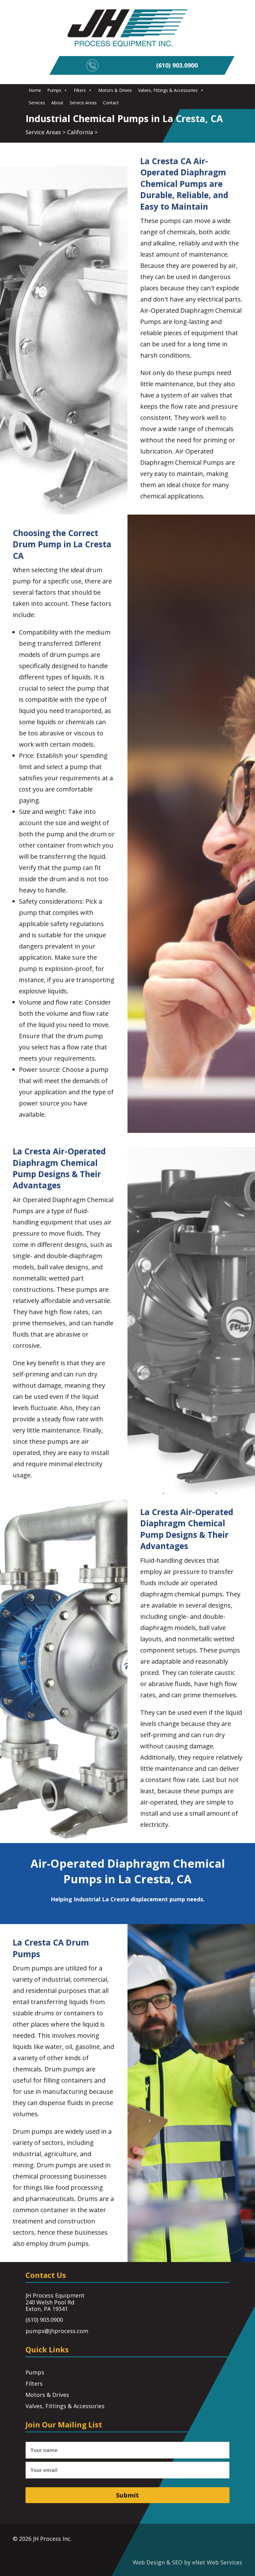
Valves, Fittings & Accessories (168, 90)
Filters (80, 90)
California (80, 132)
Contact (111, 103)
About (57, 103)
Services (37, 103)
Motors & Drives (115, 90)
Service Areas (83, 103)
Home (35, 90)
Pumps (54, 90)
